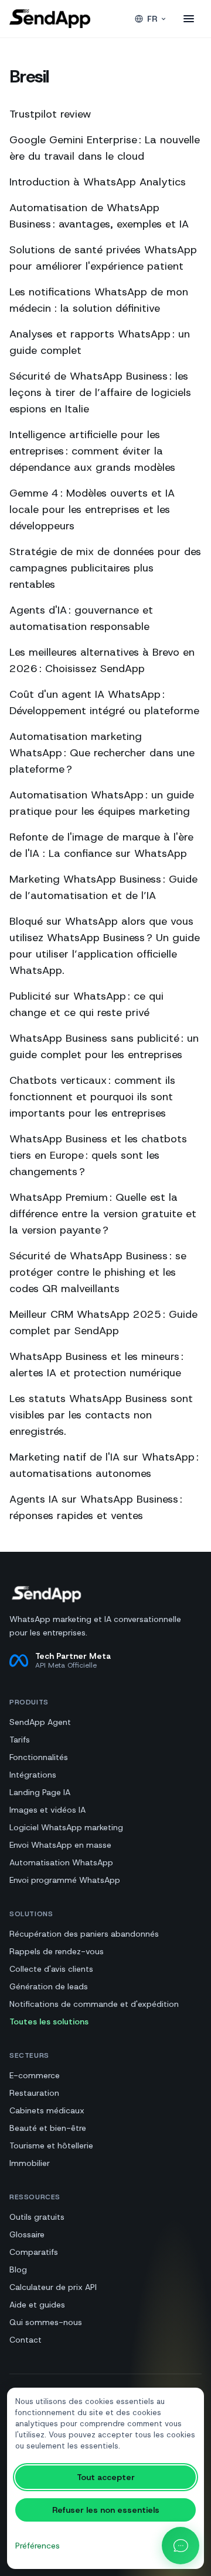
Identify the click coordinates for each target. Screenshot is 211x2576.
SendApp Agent (40, 1722)
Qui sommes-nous (46, 2322)
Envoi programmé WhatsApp (65, 1880)
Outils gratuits (37, 2217)
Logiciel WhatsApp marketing (66, 1827)
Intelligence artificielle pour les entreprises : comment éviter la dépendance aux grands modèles (92, 451)
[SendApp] (50, 19)
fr (152, 19)
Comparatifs (34, 2252)
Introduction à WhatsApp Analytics (98, 182)
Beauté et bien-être (48, 2128)
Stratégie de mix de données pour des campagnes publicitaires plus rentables (105, 568)
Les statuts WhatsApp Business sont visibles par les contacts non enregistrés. (101, 1415)
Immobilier (30, 2163)
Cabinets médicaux (47, 2110)
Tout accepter (106, 2477)
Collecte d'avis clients (51, 1969)
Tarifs (20, 1740)
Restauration (34, 2093)
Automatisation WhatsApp (61, 1862)
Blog (18, 2270)
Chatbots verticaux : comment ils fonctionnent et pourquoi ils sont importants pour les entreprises (92, 1097)
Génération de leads (49, 1986)
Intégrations (33, 1775)
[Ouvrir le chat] (181, 2546)
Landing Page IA (40, 1792)
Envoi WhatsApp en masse (60, 1845)
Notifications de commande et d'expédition (94, 2004)
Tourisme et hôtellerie (51, 2145)
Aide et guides (37, 2305)
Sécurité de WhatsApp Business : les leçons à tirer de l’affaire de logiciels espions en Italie (100, 392)
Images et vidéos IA (47, 1810)
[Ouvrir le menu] (189, 19)
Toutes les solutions (49, 2021)
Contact (25, 2340)
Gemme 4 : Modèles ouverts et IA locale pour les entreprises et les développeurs (92, 509)
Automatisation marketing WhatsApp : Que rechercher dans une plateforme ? (102, 753)
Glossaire (27, 2234)
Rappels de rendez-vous (57, 1951)
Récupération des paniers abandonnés (84, 1934)
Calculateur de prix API (53, 2287)
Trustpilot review (50, 114)
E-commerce (35, 2075)
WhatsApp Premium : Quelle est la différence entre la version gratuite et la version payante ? (103, 1214)
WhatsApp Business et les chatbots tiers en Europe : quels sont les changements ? (98, 1155)
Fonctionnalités (39, 1757)
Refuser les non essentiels (106, 2510)
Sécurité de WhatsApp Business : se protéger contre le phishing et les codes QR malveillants (98, 1272)
